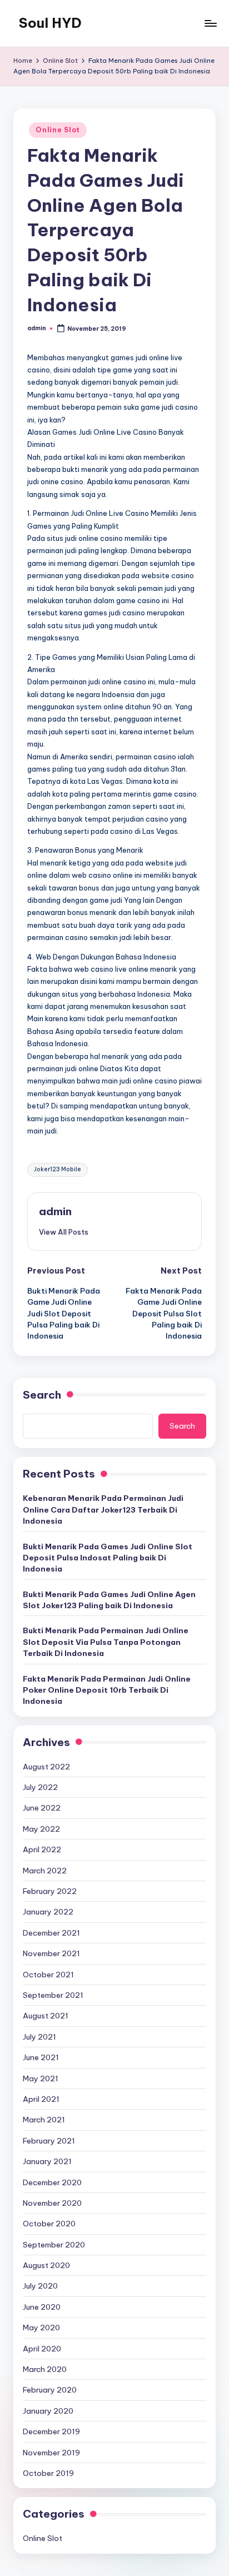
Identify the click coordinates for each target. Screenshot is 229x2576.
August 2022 (46, 1767)
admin (55, 1211)
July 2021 (39, 2037)
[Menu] (210, 23)
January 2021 (47, 2161)
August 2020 (46, 2265)
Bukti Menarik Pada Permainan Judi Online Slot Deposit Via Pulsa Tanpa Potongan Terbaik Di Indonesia (106, 1642)
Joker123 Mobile (58, 1169)
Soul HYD (50, 23)
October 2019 (48, 2473)
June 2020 (42, 2307)
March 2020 (45, 2369)
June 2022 (42, 1808)
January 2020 (48, 2411)
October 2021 (48, 1975)
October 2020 (49, 2224)
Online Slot (58, 130)
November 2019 (51, 2453)
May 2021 (41, 2078)
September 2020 (54, 2245)
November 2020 (52, 2203)
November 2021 (51, 1953)
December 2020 (52, 2182)
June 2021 (41, 2057)
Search (42, 1395)
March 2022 (45, 1871)
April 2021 (41, 2099)
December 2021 (51, 1933)
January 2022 (48, 1912)
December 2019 (51, 2431)
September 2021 (53, 1995)
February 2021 (49, 2141)
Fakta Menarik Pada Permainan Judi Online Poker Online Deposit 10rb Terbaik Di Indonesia (107, 1690)
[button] (64, 1232)
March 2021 (44, 2120)
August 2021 (46, 2016)
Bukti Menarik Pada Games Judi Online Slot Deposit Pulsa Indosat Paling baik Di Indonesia (108, 1558)
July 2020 (40, 2286)
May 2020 (41, 2328)
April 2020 (42, 2349)
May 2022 (41, 1829)
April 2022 (42, 1849)
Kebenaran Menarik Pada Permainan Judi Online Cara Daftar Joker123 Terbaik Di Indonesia (103, 1510)
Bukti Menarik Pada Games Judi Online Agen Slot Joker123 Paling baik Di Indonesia (109, 1600)
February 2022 (50, 1891)
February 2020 (50, 2390)
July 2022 (40, 1787)
